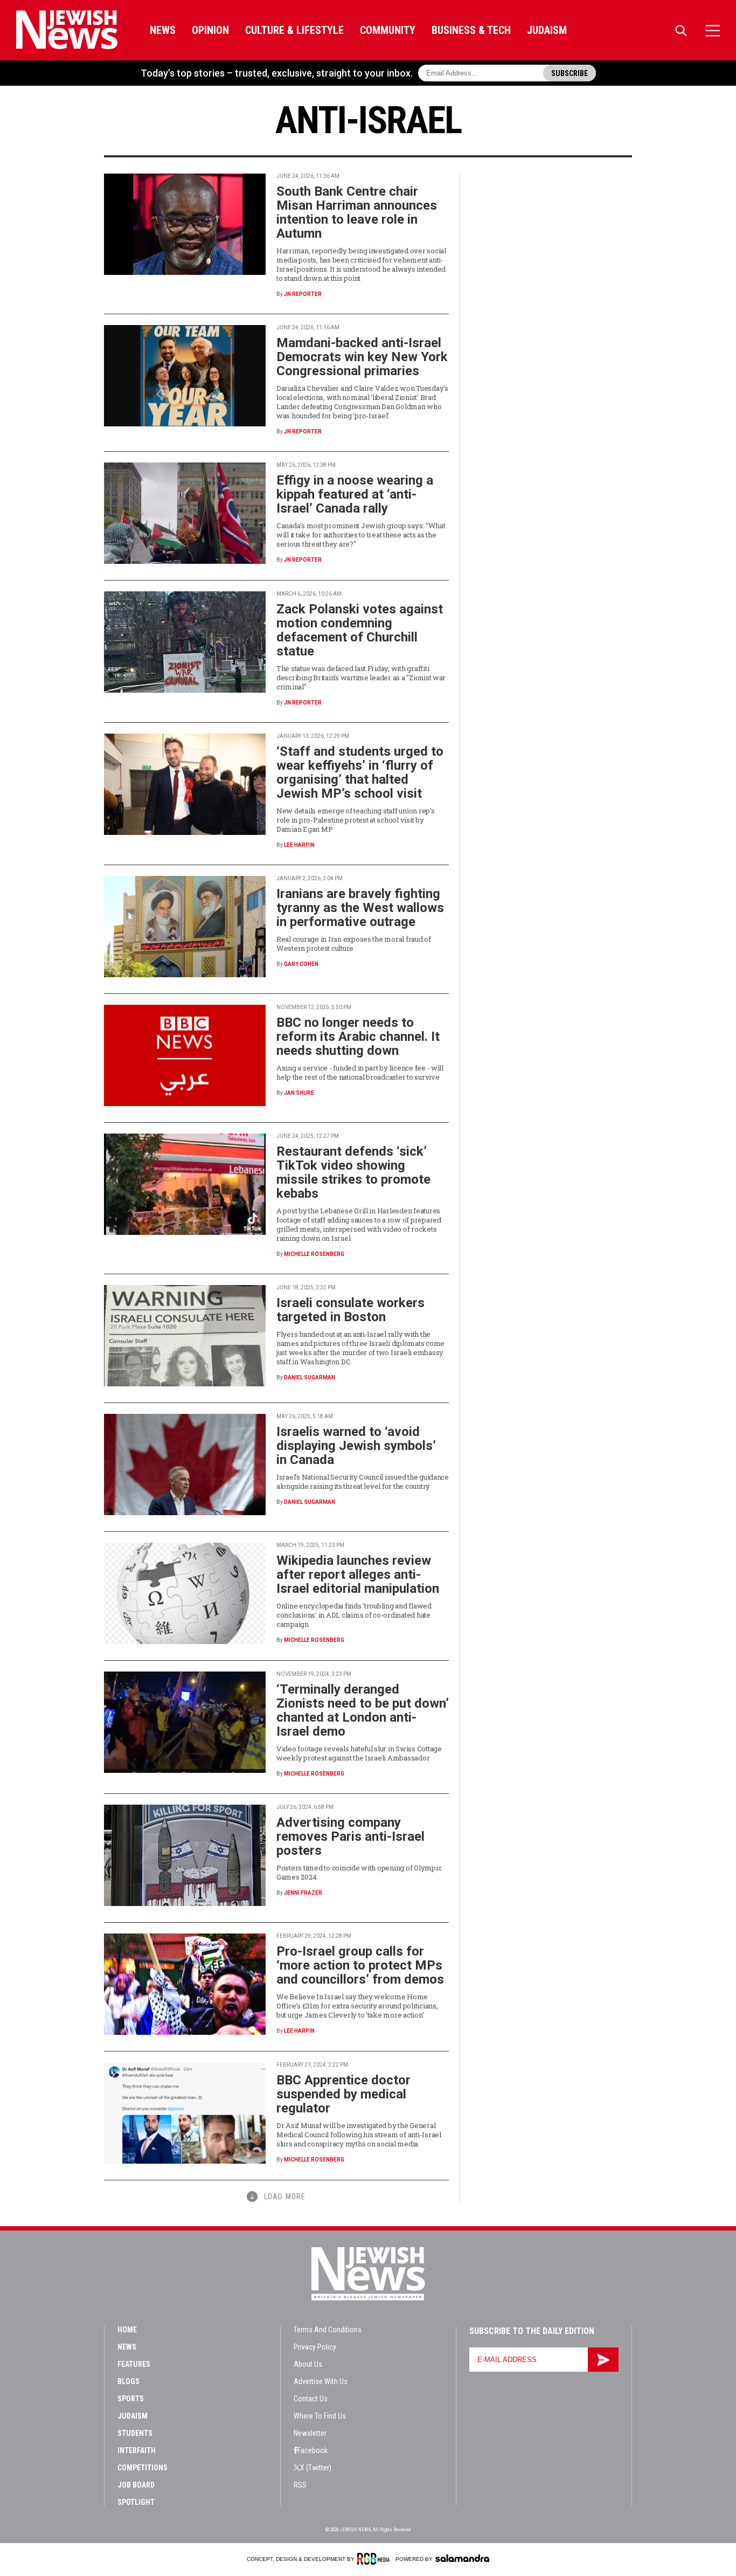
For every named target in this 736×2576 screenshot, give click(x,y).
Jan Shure (299, 1093)
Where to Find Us (320, 2416)
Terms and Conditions (328, 2330)
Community (388, 30)
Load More (285, 2197)
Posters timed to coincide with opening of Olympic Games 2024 (359, 1872)
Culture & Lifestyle (294, 30)
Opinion (210, 30)
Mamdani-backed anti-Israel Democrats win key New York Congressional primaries (362, 357)
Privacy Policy (315, 2347)
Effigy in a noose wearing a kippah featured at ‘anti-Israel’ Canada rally (355, 494)
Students (135, 2433)
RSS (300, 2485)
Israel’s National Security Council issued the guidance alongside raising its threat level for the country (363, 1482)
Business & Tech (471, 30)
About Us (308, 2364)
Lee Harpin (299, 845)
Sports (131, 2399)
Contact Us (311, 2399)
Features (134, 2364)
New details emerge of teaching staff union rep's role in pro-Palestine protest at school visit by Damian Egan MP (356, 820)
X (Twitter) (316, 2468)
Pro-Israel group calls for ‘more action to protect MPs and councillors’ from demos (360, 1965)
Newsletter (310, 2433)
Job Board (136, 2485)
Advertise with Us (321, 2381)
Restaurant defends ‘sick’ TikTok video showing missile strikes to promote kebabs (353, 1172)
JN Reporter (303, 294)
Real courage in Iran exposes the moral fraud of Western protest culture (354, 944)
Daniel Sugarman (310, 1377)
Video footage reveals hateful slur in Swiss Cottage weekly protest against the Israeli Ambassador (359, 1753)
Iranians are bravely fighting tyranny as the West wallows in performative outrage (360, 908)
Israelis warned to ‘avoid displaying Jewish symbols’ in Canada (356, 1446)
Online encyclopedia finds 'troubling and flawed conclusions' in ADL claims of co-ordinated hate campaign (354, 1615)
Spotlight (136, 2502)
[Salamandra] (462, 2558)
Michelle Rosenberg (314, 1254)
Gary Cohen (301, 964)
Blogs (129, 2381)
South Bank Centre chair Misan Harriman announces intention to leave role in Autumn (357, 212)
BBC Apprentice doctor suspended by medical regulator (343, 2094)
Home (127, 2330)
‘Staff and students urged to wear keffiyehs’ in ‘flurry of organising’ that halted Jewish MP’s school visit (360, 772)
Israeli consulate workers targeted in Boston (350, 1310)
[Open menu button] (713, 30)
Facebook (313, 2450)
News (163, 30)
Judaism (547, 30)
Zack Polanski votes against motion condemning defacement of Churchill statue (360, 630)
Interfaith (137, 2450)
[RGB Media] (375, 2559)
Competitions (143, 2468)
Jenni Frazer (303, 1893)
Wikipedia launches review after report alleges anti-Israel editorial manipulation (358, 1574)
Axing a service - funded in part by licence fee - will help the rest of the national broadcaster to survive (360, 1072)
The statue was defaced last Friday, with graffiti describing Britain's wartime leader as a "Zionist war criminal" (361, 678)
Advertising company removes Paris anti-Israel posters (350, 1836)
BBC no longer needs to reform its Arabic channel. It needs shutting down (358, 1037)
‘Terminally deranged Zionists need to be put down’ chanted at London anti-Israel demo (363, 1710)
